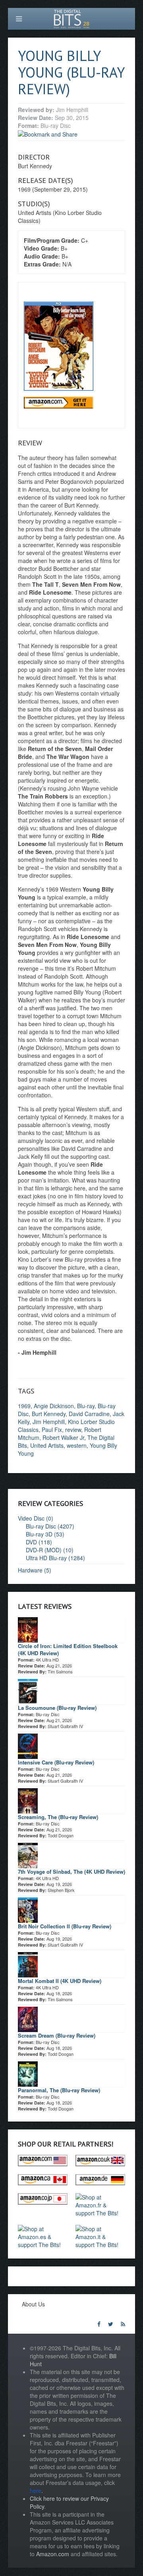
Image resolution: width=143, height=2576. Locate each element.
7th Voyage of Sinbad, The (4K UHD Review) (71, 1872)
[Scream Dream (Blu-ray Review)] (28, 2018)
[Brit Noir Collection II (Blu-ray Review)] (28, 1909)
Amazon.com (53, 2554)
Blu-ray (86, 1406)
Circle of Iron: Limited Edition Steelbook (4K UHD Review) (68, 1649)
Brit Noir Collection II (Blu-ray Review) (65, 1926)
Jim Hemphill (49, 1422)
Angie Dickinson (54, 1406)
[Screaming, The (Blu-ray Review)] (28, 1800)
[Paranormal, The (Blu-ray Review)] (28, 2073)
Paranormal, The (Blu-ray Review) (59, 2090)
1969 (24, 1406)
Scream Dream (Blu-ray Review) (57, 2035)
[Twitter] (111, 2324)
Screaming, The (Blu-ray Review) (58, 1817)
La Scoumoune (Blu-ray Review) (57, 1708)
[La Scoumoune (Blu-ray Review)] (28, 1690)
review (73, 1430)
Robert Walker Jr (63, 1437)
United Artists (47, 1445)
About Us (33, 2304)
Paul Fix (52, 1430)
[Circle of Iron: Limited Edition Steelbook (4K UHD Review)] (28, 1629)
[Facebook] (99, 2324)
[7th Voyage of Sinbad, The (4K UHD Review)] (28, 1854)
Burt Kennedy (49, 1414)
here (36, 2490)
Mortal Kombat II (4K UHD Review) (60, 1981)
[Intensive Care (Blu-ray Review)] (28, 1745)
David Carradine (89, 1414)
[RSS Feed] (123, 2324)
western (77, 1445)
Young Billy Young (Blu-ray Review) (71, 72)
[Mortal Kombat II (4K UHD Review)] (28, 1964)
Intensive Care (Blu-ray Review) (56, 1762)
